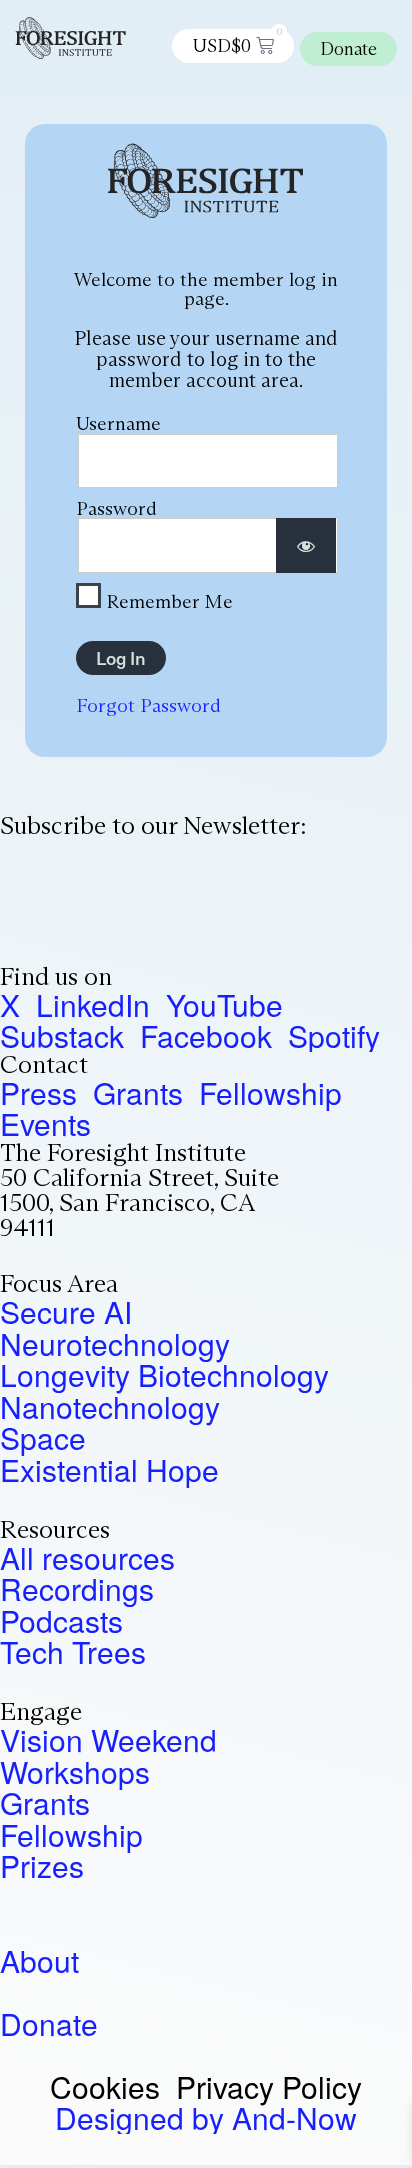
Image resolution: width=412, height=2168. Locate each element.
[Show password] (306, 545)
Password (116, 508)
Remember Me (167, 600)
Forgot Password (148, 705)
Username (118, 423)
